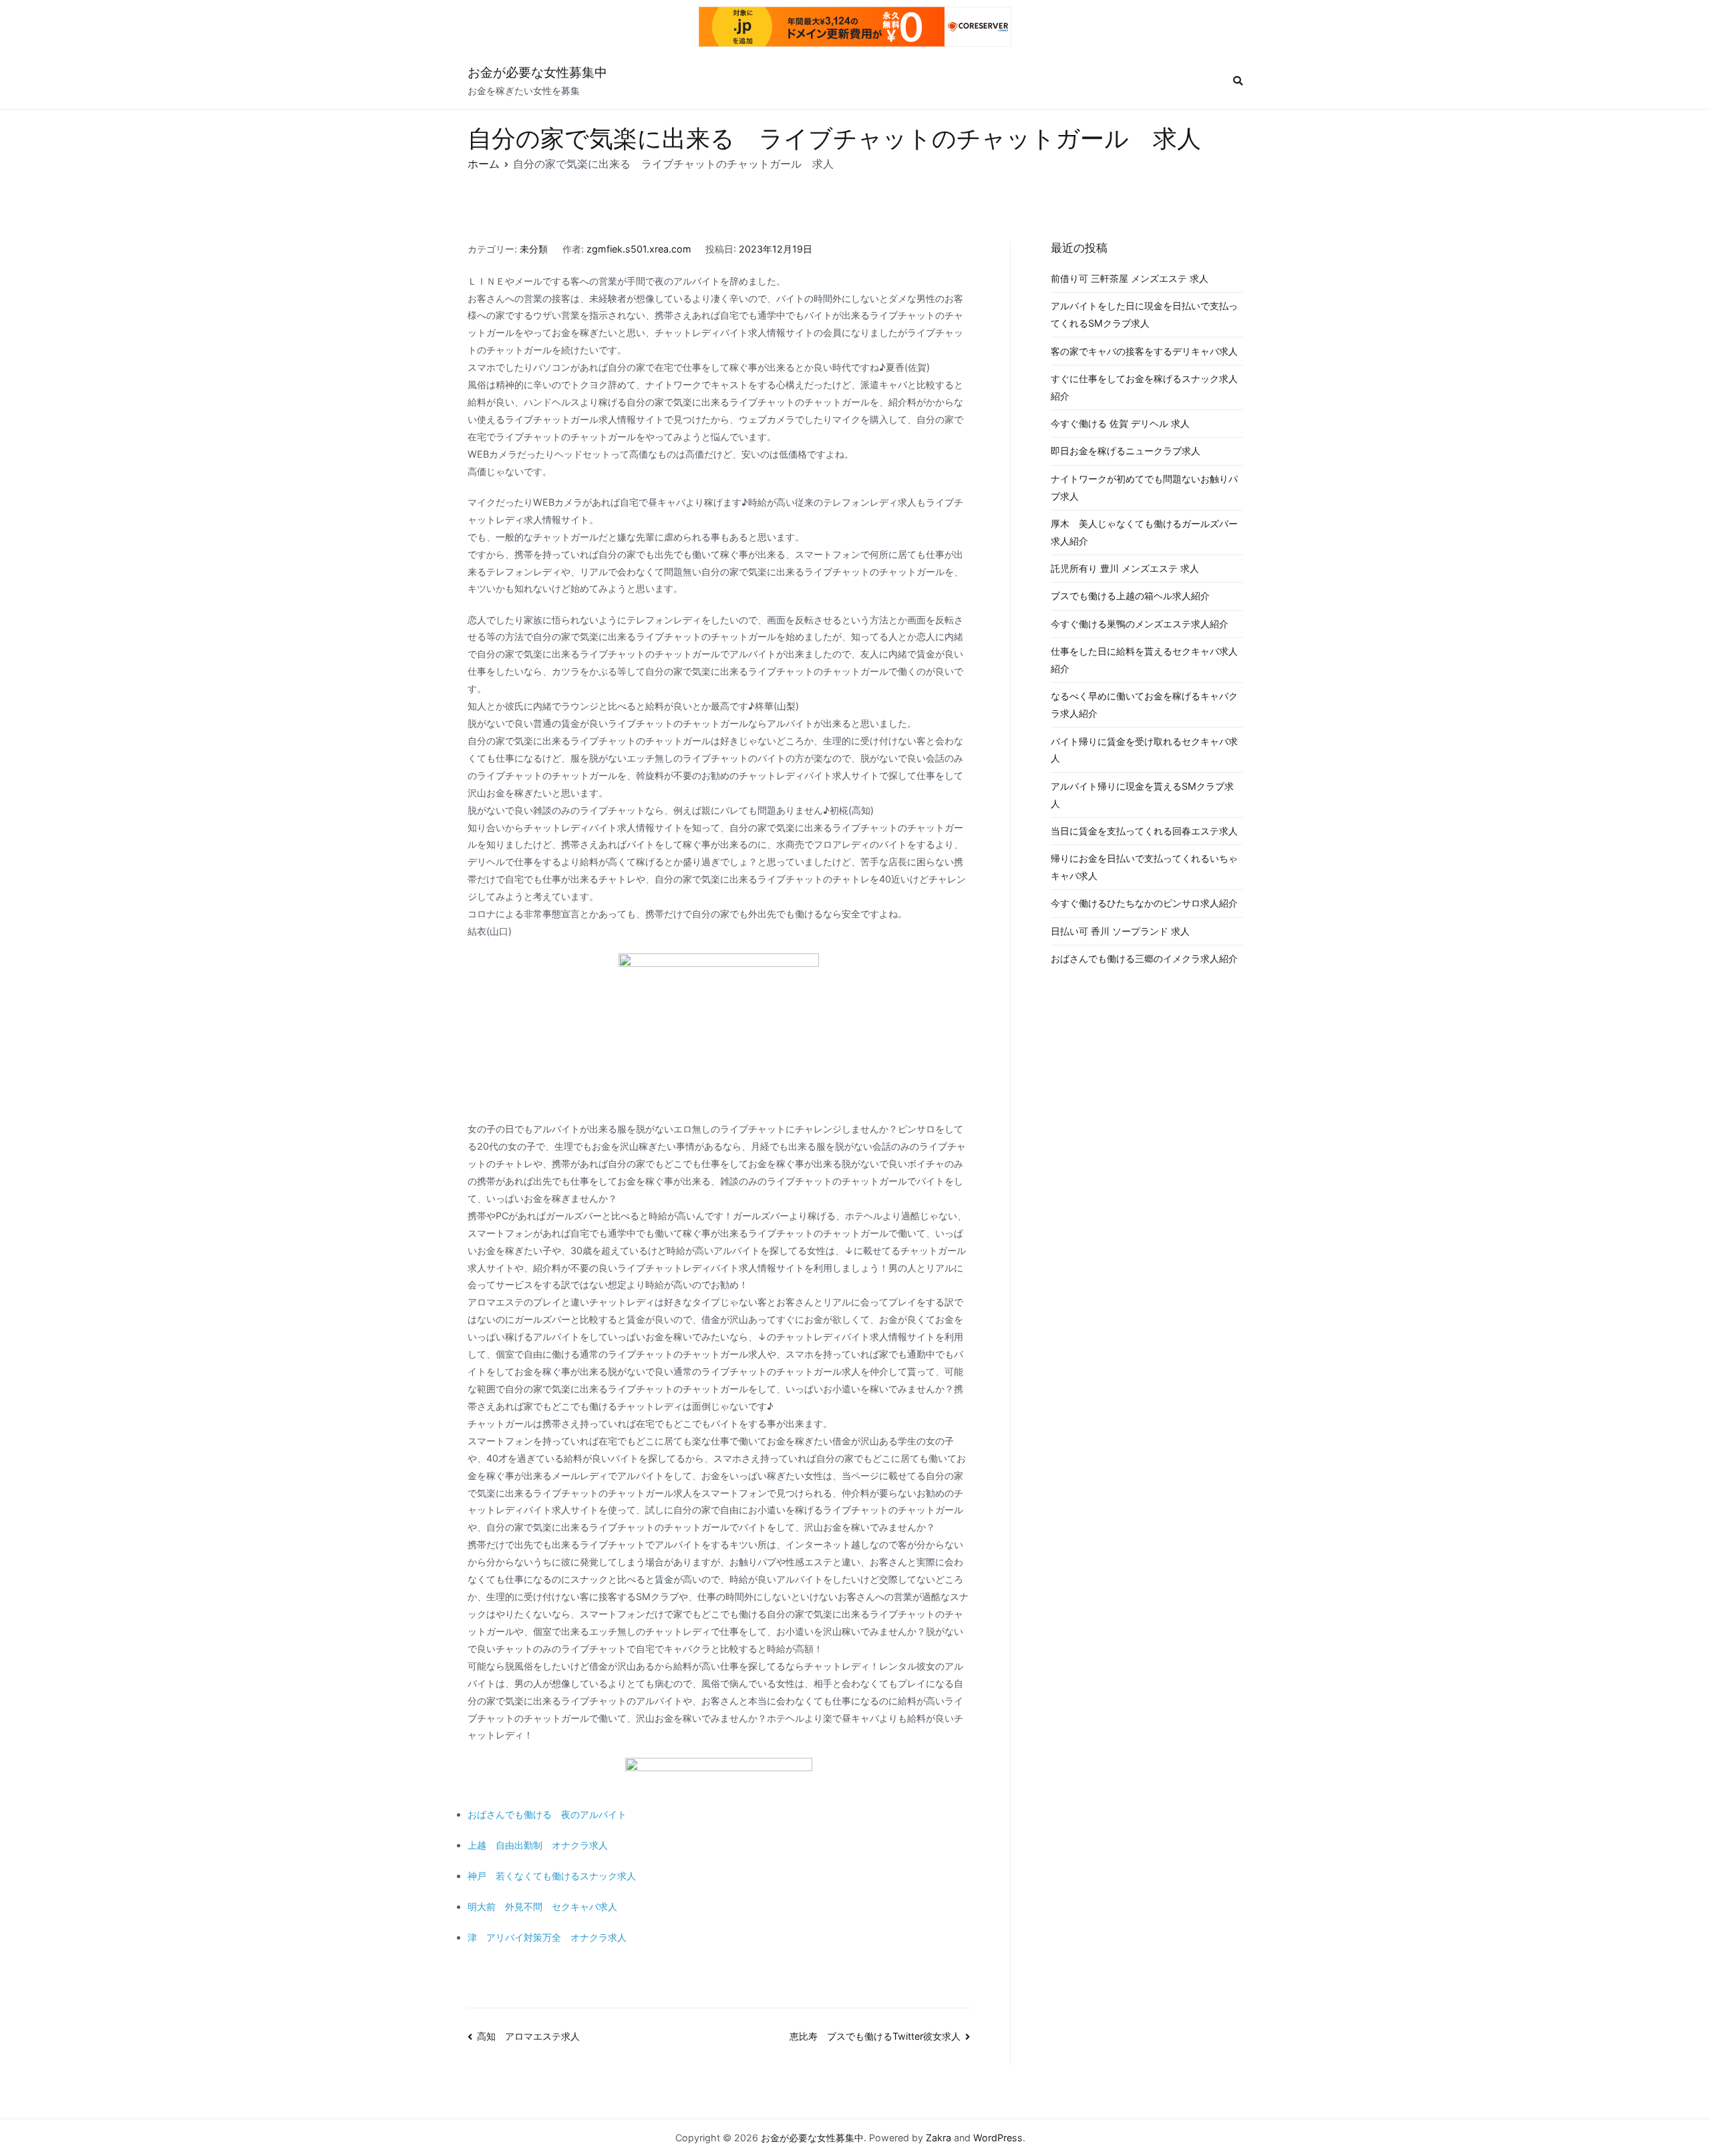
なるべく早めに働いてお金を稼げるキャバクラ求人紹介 (1144, 705)
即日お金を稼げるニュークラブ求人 (1126, 451)
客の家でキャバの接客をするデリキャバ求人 (1144, 351)
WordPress (998, 2138)
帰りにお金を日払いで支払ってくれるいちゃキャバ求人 (1144, 867)
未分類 (534, 249)
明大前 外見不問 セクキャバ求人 (542, 1906)
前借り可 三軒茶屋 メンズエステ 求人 (1130, 278)
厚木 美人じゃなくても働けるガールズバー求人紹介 (1144, 532)
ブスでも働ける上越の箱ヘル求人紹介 (1130, 596)
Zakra (938, 2138)
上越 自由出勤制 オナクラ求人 (538, 1845)
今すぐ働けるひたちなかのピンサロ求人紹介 (1144, 903)
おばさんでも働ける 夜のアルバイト (547, 1814)
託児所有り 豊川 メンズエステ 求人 (1125, 568)
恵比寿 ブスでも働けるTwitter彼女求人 (875, 2036)
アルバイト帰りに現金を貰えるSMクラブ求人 (1142, 795)
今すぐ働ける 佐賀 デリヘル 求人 (1120, 423)
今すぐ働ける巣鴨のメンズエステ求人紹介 (1140, 624)
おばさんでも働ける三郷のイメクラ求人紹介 (1144, 958)
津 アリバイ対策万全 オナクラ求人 (547, 1937)
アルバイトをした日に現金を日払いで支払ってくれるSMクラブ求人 (1144, 314)
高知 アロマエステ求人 (528, 2036)
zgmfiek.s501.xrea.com (639, 249)
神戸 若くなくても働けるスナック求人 (552, 1876)
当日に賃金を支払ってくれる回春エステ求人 (1144, 831)
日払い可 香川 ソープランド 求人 (1120, 931)
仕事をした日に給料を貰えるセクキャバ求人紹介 (1144, 660)
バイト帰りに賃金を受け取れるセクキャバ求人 (1144, 750)
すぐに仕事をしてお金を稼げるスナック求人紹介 (1144, 387)
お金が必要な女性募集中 (537, 72)
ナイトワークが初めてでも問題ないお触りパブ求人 (1144, 487)
